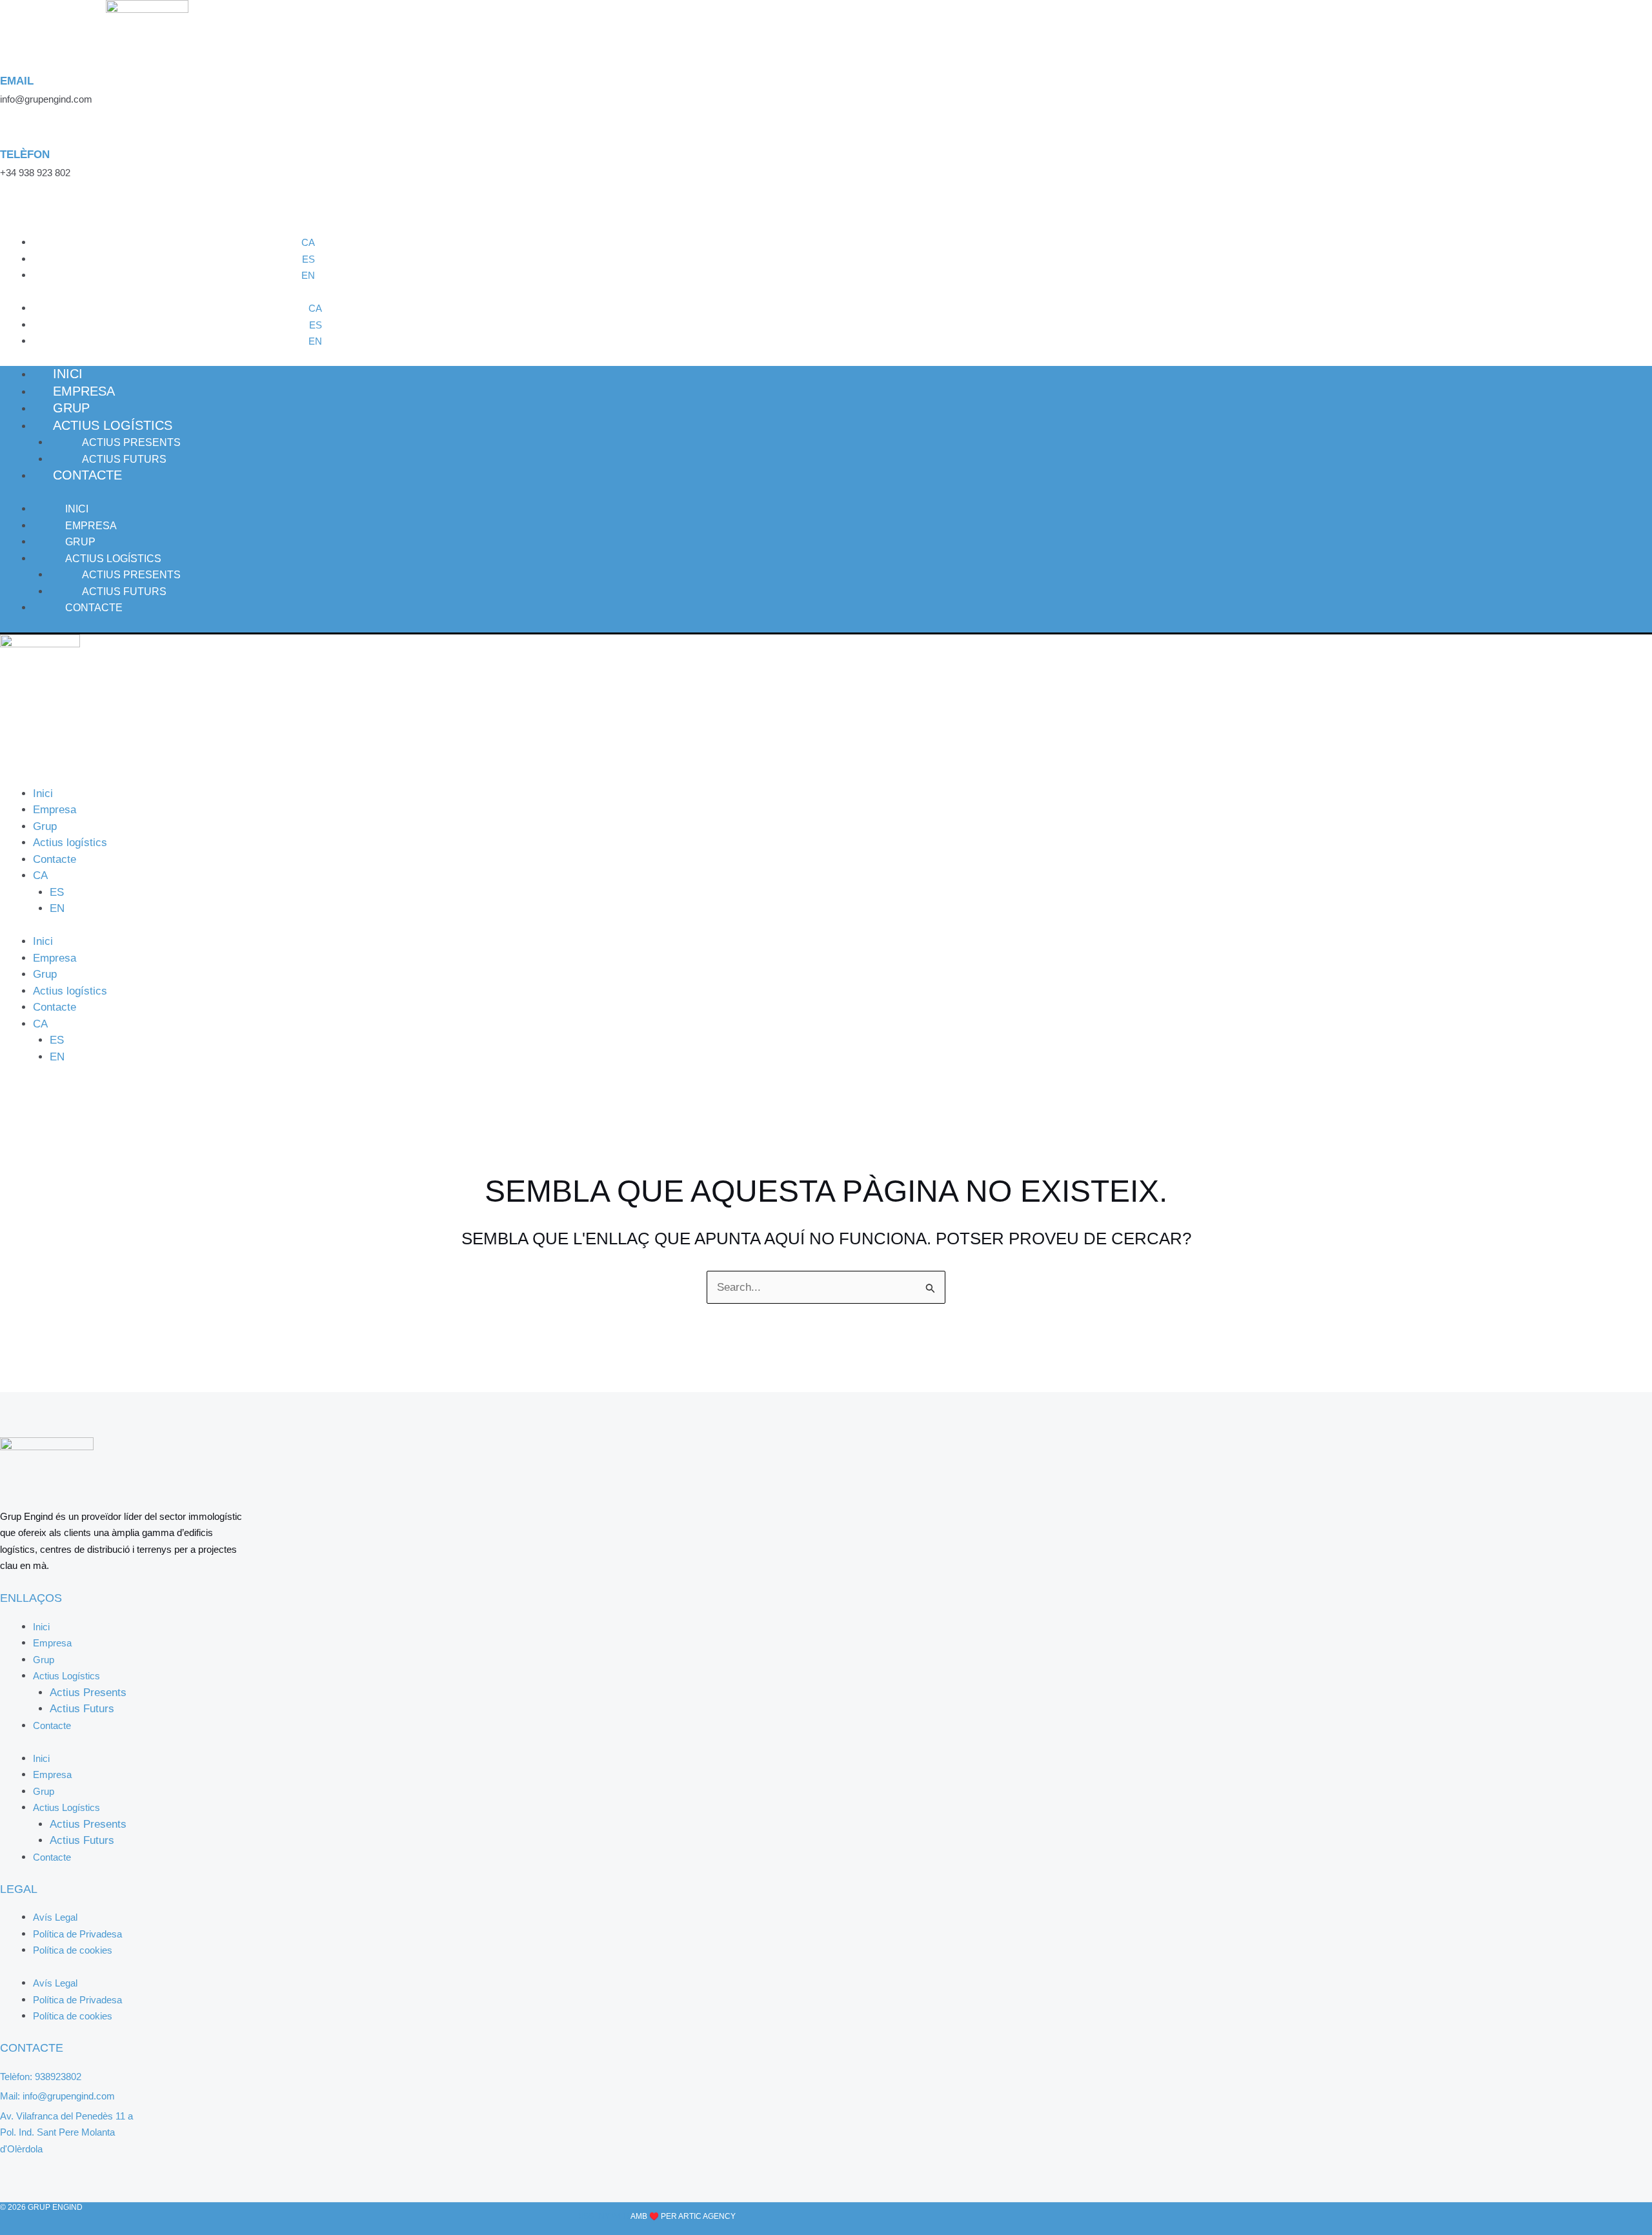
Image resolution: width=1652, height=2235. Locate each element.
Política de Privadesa (77, 1934)
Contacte (87, 475)
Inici (77, 509)
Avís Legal (55, 1917)
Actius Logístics (113, 425)
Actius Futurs (124, 592)
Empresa (91, 526)
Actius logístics (70, 843)
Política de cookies (73, 1950)
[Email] (9, 62)
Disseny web (602, 2216)
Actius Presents (131, 442)
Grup (80, 542)
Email (17, 81)
